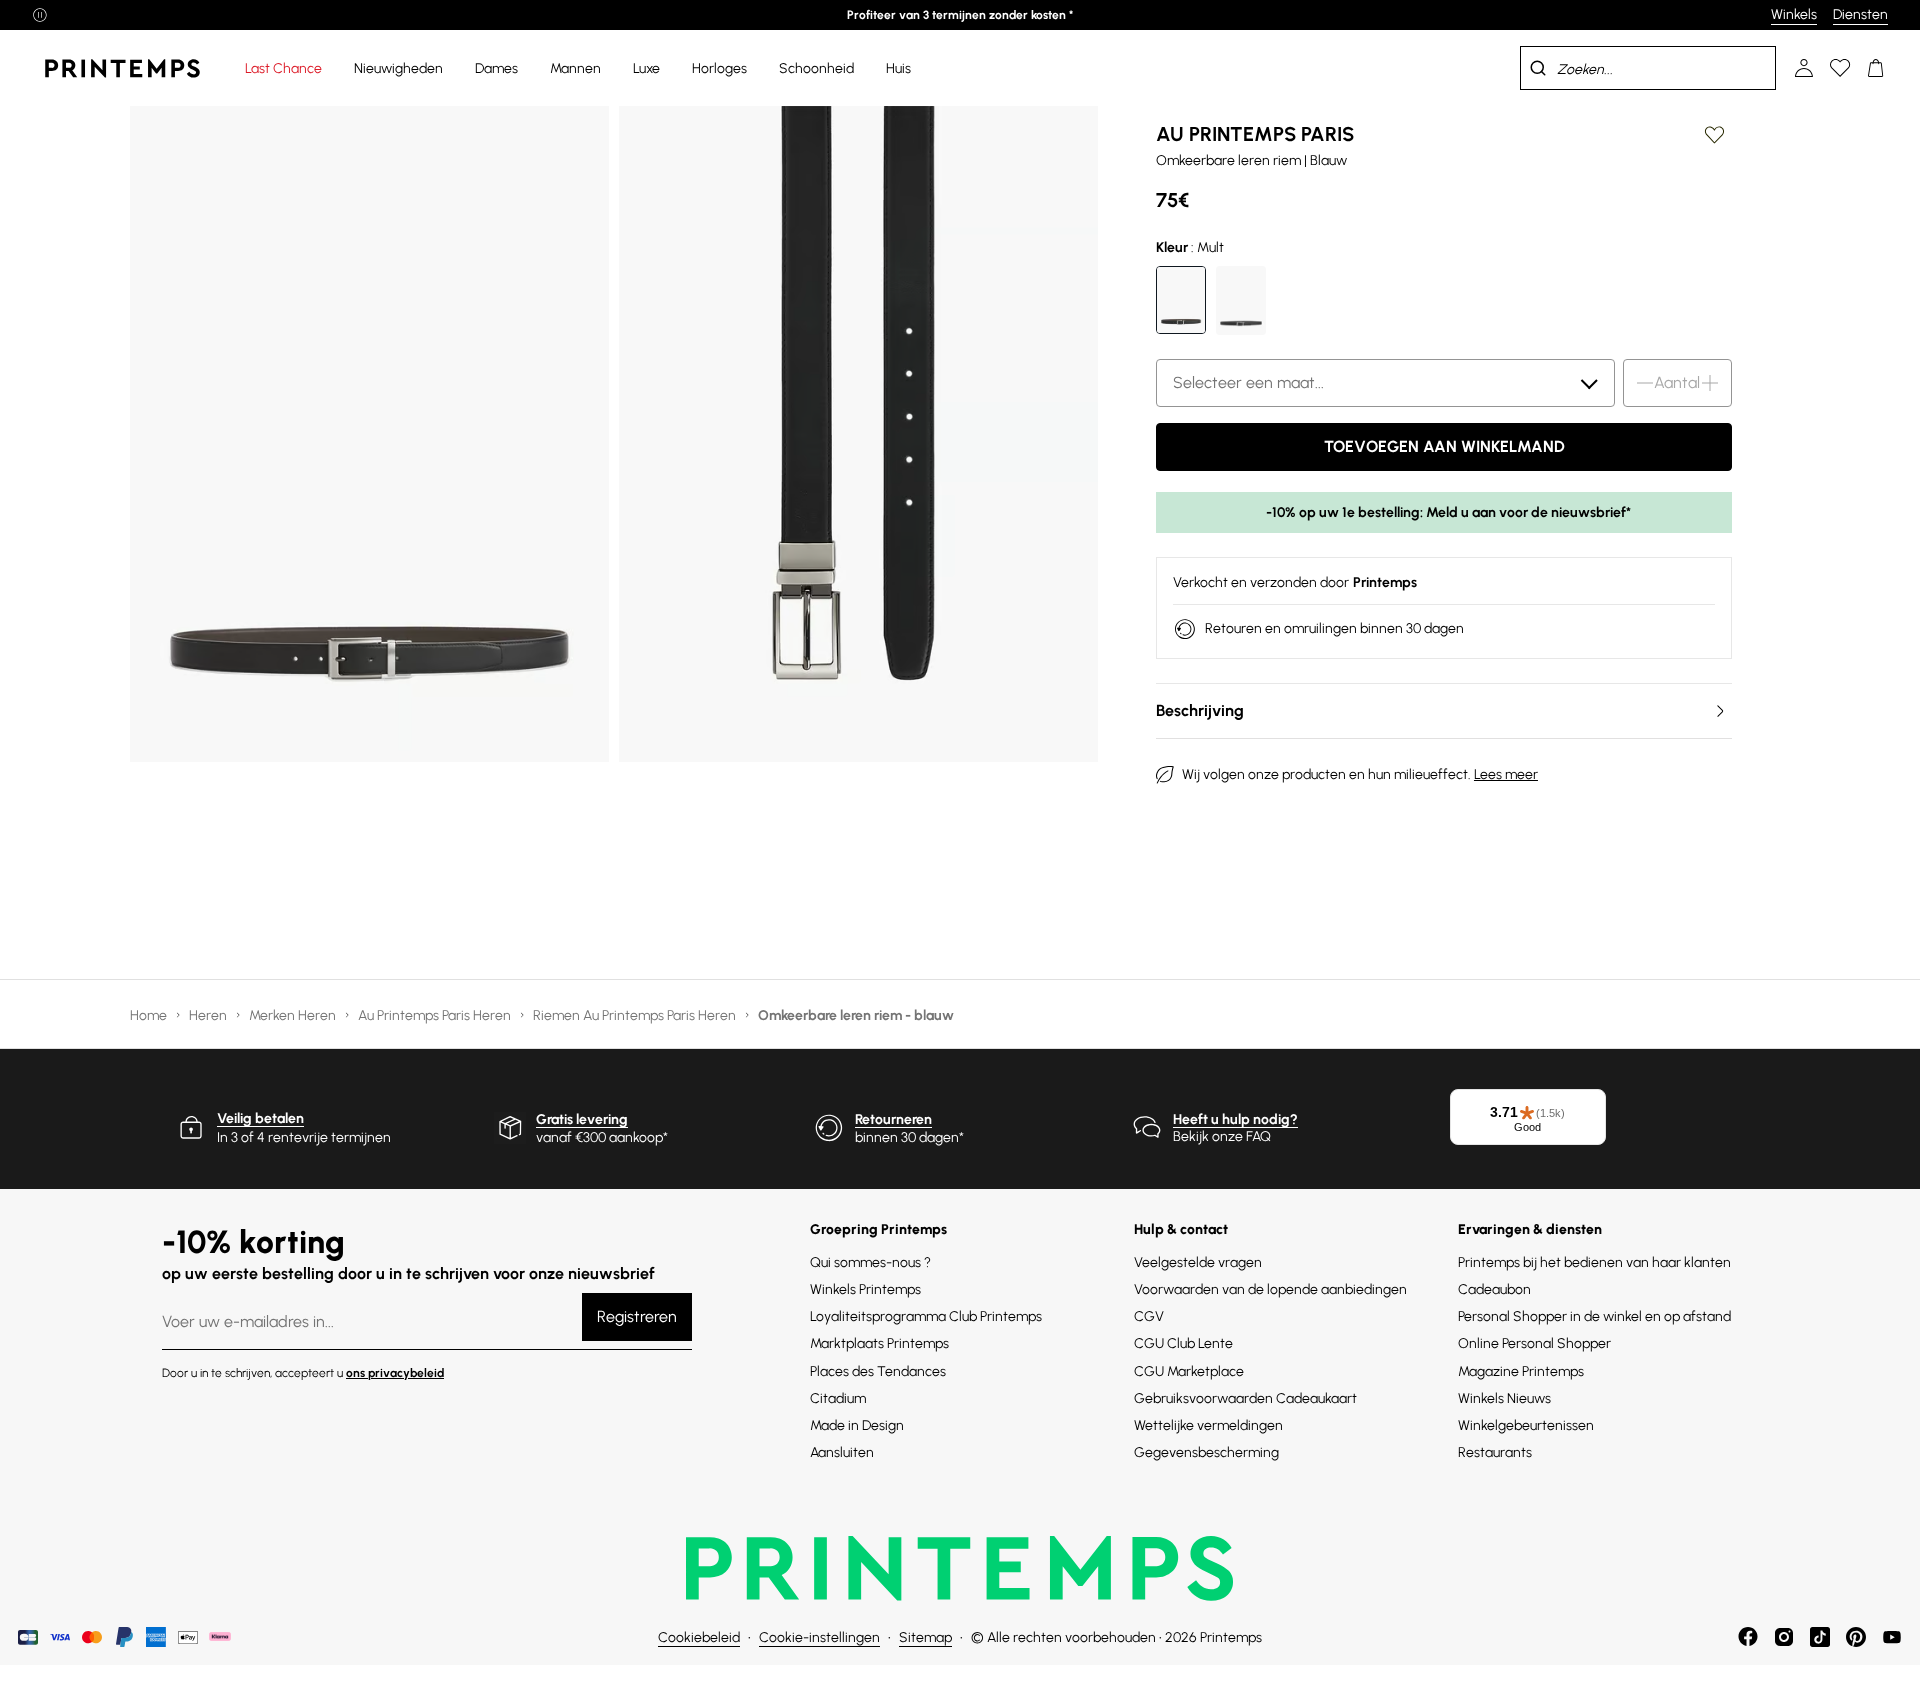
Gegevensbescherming (1206, 1452)
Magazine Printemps (1521, 1371)
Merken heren (294, 1015)
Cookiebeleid (699, 1637)
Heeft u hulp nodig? (1235, 1119)
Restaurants (1495, 1452)
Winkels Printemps (865, 1289)
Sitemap (925, 1637)
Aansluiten (842, 1452)
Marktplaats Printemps (879, 1343)
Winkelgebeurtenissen (1526, 1425)
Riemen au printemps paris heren (636, 1015)
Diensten (1860, 14)
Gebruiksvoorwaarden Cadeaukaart (1245, 1398)
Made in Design (857, 1425)
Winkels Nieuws (1504, 1398)
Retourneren (893, 1119)
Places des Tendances (878, 1371)
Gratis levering (582, 1119)
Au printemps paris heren (436, 1015)
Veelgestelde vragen (1198, 1262)
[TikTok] (1820, 1637)
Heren (209, 1015)
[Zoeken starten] (1538, 68)
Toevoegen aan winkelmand (1444, 446)
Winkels (1794, 14)
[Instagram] (1784, 1637)
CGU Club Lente (1183, 1343)
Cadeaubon (1494, 1289)
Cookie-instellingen (819, 1637)
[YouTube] (1892, 1637)
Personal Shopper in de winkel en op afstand (1594, 1316)
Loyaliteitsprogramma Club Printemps (926, 1316)
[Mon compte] (1804, 68)
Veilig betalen (260, 1118)
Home (150, 1015)
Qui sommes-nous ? (870, 1262)
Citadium (838, 1398)
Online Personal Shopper (1534, 1343)
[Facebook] (1748, 1637)
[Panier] (1876, 68)
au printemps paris (1255, 134)
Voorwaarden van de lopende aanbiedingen (1270, 1289)
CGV (1149, 1316)
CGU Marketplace (1189, 1371)
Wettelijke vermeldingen (1208, 1425)
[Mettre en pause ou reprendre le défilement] (40, 15)
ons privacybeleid (395, 1373)
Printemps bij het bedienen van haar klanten (1594, 1262)
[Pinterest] (1856, 1637)
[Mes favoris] (1840, 68)
